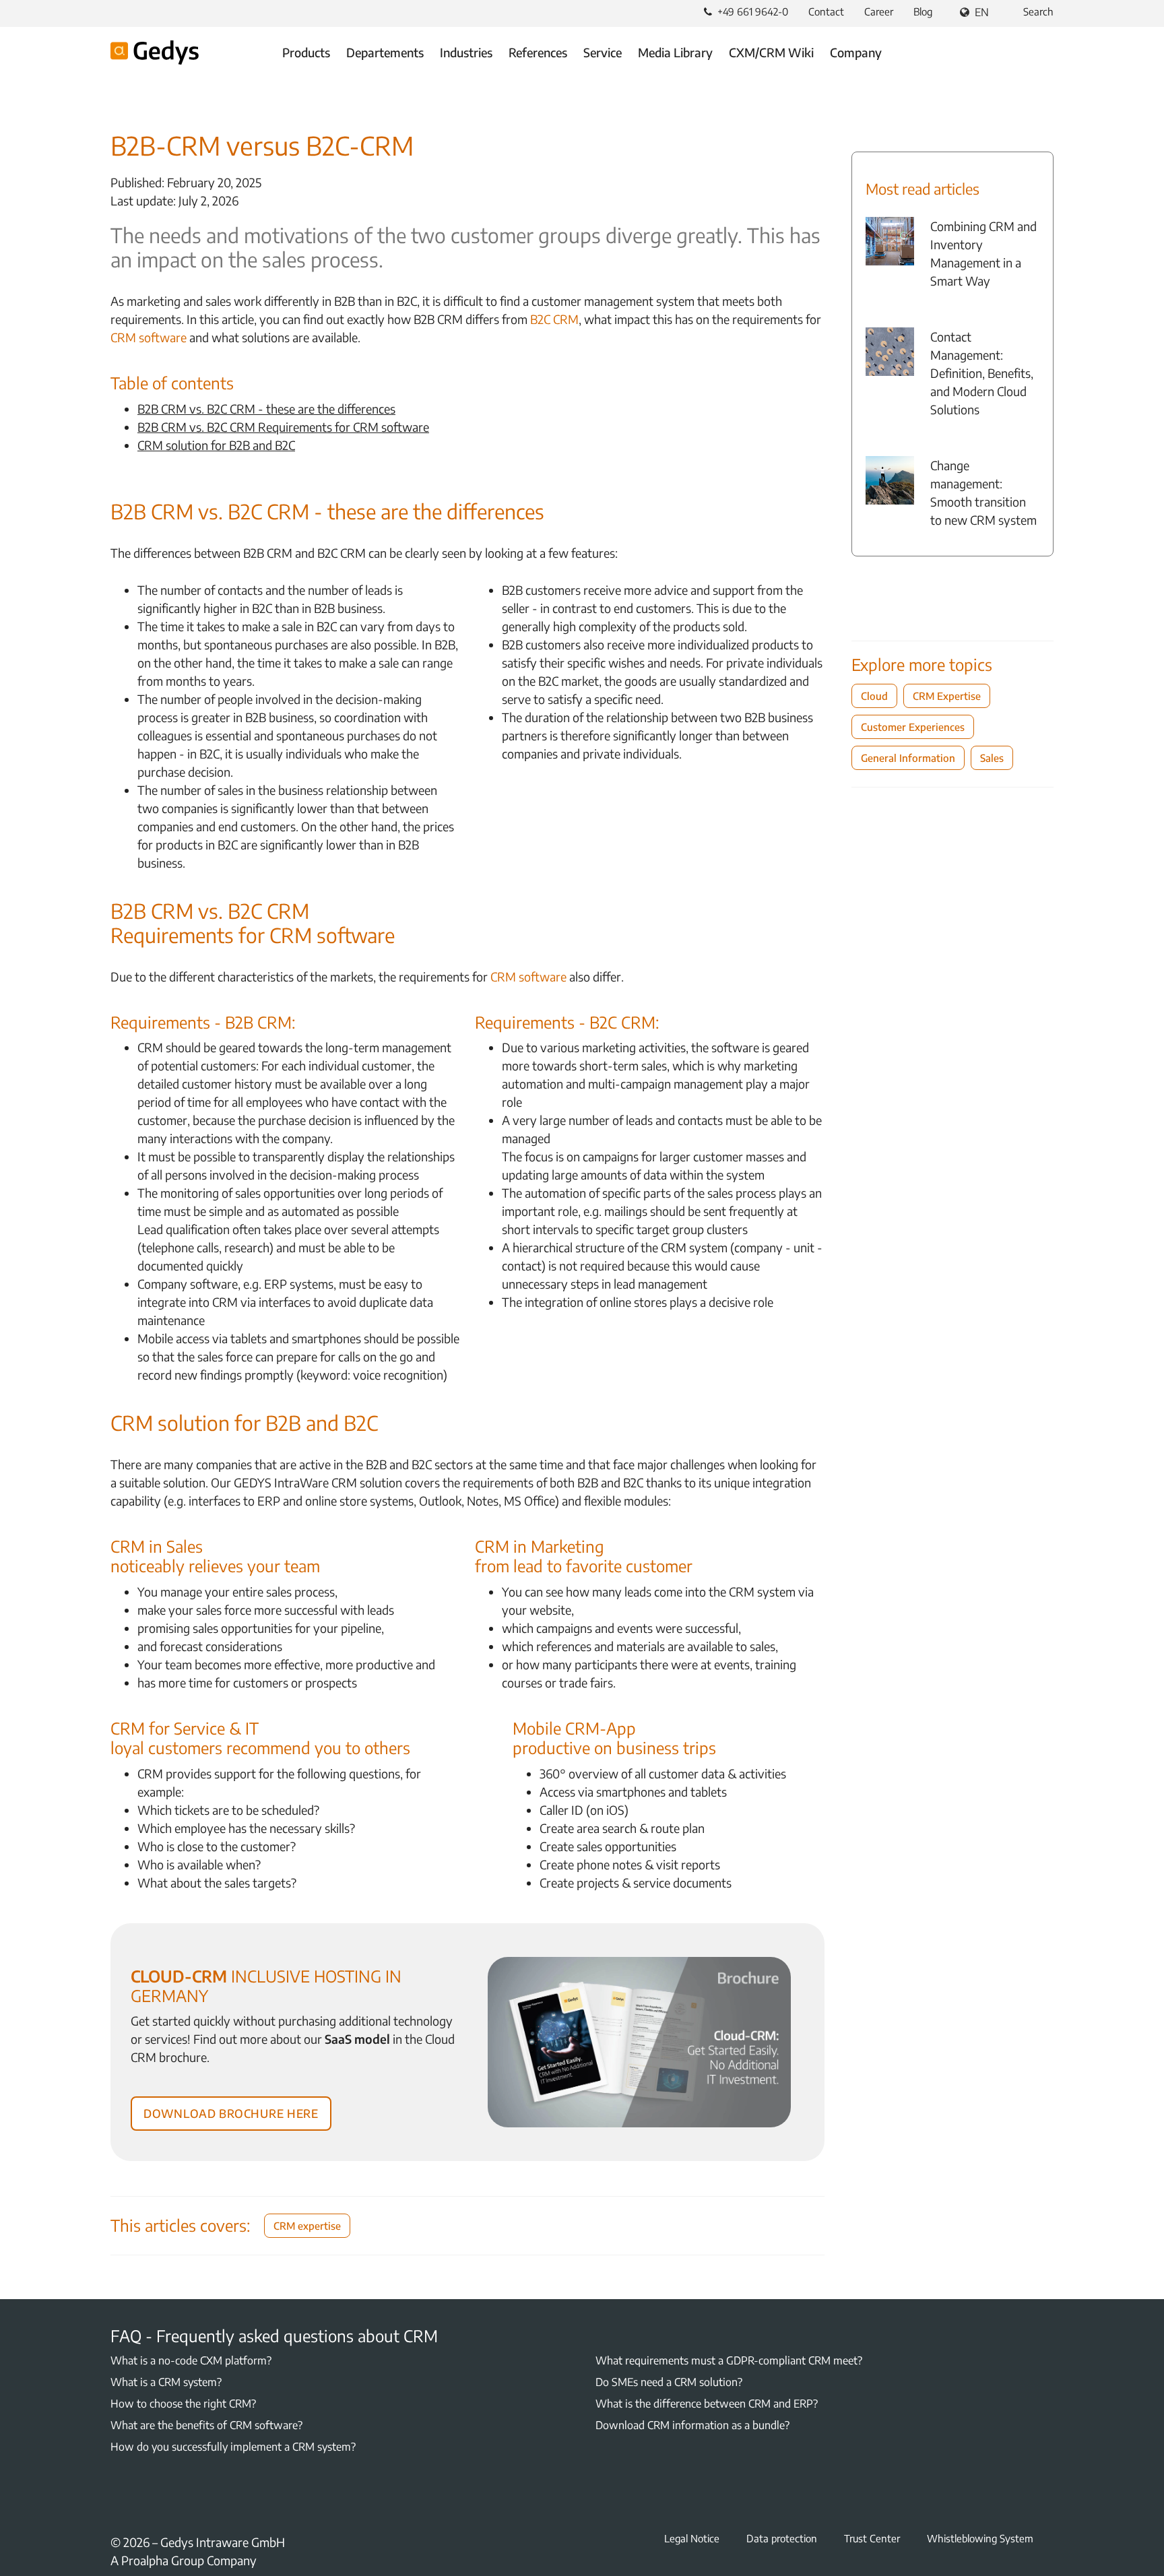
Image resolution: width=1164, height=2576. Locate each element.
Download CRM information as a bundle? (692, 2425)
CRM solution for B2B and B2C (216, 445)
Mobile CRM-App (574, 1728)
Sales (992, 758)
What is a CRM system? (166, 2382)
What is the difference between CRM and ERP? (707, 2404)
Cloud (874, 696)
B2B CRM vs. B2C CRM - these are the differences (266, 409)
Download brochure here (231, 2111)
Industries (466, 52)
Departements (385, 52)
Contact (826, 11)
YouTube (183, 2499)
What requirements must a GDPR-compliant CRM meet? (729, 2360)
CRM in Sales (157, 1546)
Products (306, 52)
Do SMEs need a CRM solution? (669, 2382)
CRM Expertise (947, 696)
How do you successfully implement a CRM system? (233, 2447)
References (538, 52)
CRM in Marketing (540, 1546)
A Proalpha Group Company (184, 2560)
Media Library (675, 52)
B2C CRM (554, 319)
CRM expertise (307, 2226)
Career (879, 11)
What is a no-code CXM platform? (191, 2360)
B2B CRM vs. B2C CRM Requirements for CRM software (283, 427)
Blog (923, 11)
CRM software (149, 337)
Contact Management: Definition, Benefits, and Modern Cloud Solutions (982, 373)
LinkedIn (151, 2499)
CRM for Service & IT (185, 1728)
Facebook (119, 2499)
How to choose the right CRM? (183, 2404)
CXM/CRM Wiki (771, 52)
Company (856, 52)
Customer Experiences (913, 727)
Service (603, 52)
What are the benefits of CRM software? (206, 2425)
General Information (908, 758)
